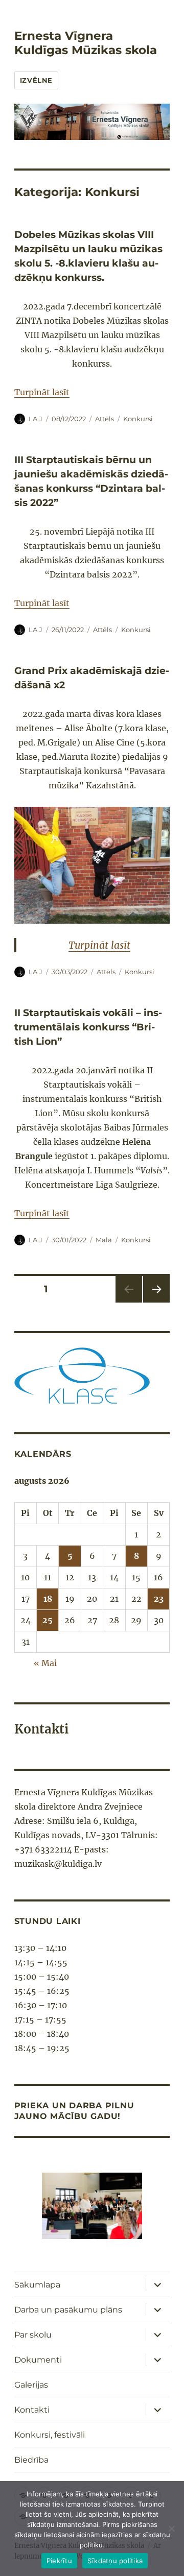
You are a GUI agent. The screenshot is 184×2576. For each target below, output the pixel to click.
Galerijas (31, 2385)
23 (159, 1599)
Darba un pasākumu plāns (68, 2310)
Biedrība (31, 2460)
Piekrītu (59, 2561)
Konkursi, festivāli (50, 2435)
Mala (104, 1240)
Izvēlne (36, 80)
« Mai (45, 1663)
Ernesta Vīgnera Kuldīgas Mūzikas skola (86, 43)
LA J (36, 419)
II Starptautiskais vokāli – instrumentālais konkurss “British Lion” (88, 1027)
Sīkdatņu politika (115, 2561)
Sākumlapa (37, 2285)
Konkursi (138, 419)
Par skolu (33, 2335)
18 (48, 1599)
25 (48, 1620)
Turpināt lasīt (42, 392)
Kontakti (32, 2410)
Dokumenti (38, 2360)
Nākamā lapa (155, 1302)
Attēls (105, 419)
